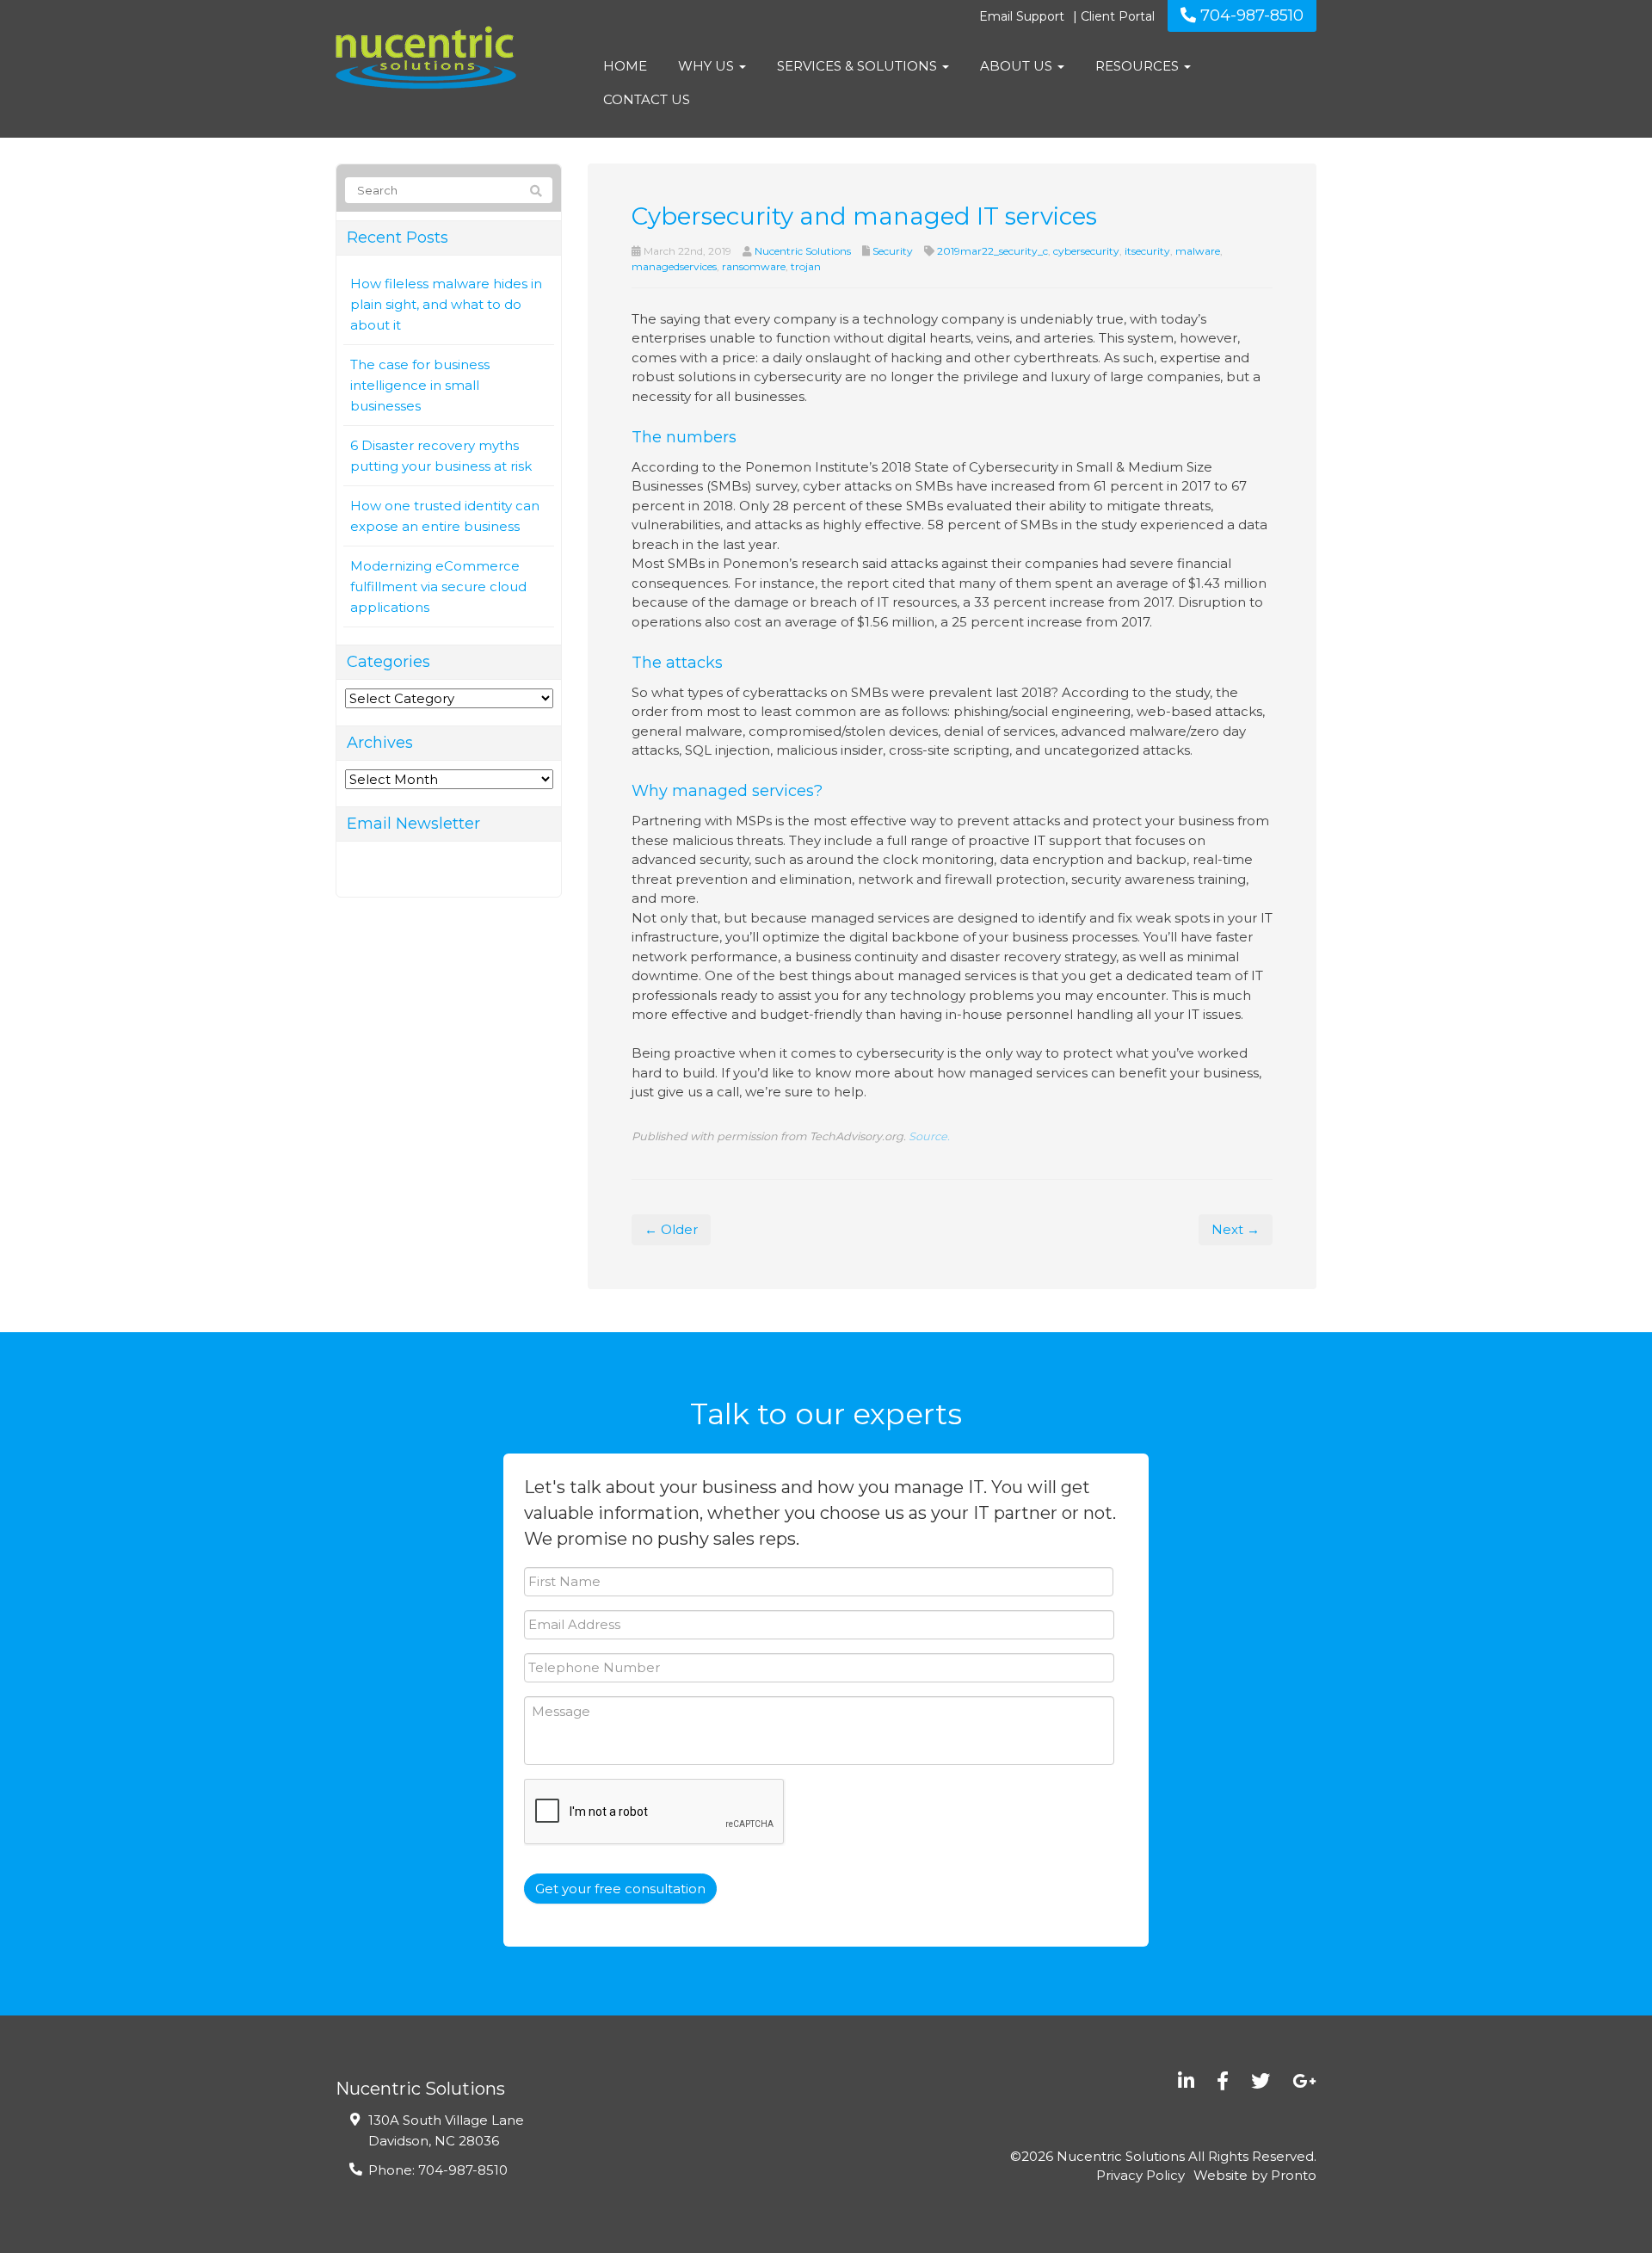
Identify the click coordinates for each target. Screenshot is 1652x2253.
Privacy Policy (1140, 2175)
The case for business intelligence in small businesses (420, 385)
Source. (929, 1136)
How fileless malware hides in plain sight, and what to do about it (446, 304)
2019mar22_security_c (992, 251)
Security (893, 251)
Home (625, 66)
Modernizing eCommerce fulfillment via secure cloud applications (438, 586)
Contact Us (647, 99)
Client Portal (1118, 16)
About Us (1018, 66)
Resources (1139, 66)
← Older (671, 1229)
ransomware (754, 266)
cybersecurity (1086, 251)
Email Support (1022, 16)
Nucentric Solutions (803, 251)
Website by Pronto (1255, 2175)
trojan (806, 266)
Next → (1236, 1229)
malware (1198, 251)
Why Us (708, 66)
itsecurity (1147, 251)
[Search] (536, 191)
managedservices (674, 266)
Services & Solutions (859, 66)
